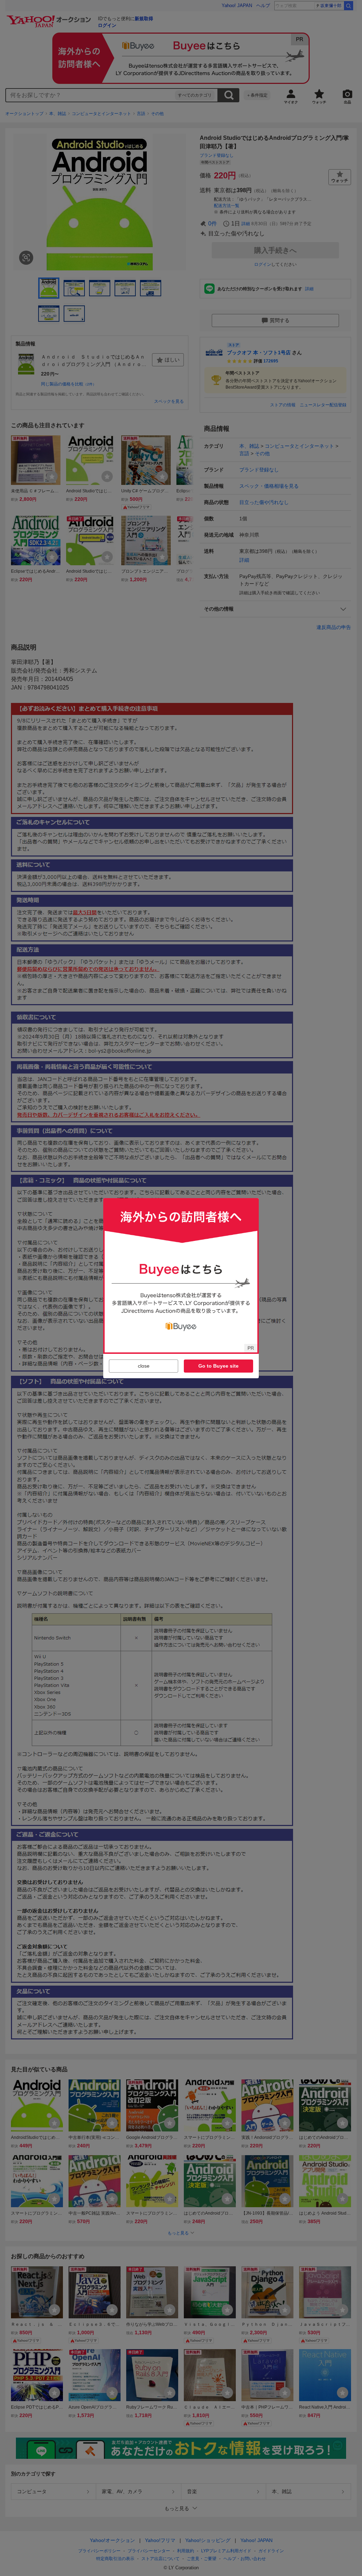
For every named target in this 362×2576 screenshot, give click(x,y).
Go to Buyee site (218, 1366)
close (144, 1366)
